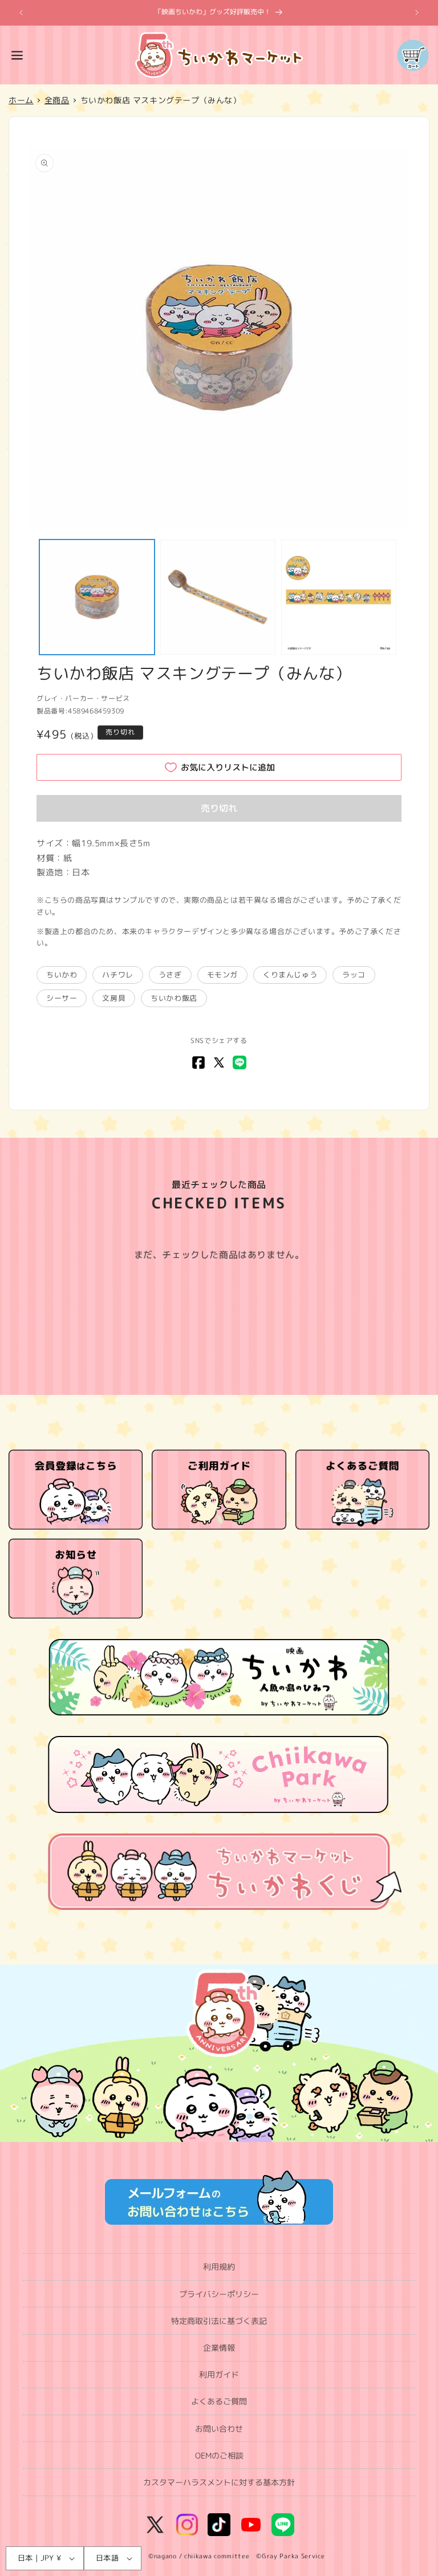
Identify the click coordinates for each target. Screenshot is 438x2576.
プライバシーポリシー (219, 2294)
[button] (17, 55)
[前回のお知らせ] (21, 13)
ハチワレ (117, 975)
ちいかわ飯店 (174, 998)
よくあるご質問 (219, 2401)
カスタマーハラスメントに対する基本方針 (219, 2482)
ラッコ (354, 975)
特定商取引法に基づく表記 (219, 2321)
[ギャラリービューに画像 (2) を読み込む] (218, 597)
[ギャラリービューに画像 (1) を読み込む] (97, 597)
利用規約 (219, 2267)
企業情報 (219, 2348)
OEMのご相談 (219, 2455)
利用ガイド (219, 2374)
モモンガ (222, 975)
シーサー (62, 998)
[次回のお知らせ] (417, 13)
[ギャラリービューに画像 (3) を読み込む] (339, 597)
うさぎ (170, 975)
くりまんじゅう (290, 975)
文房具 (114, 998)
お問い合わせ (219, 2429)
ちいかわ (62, 975)
